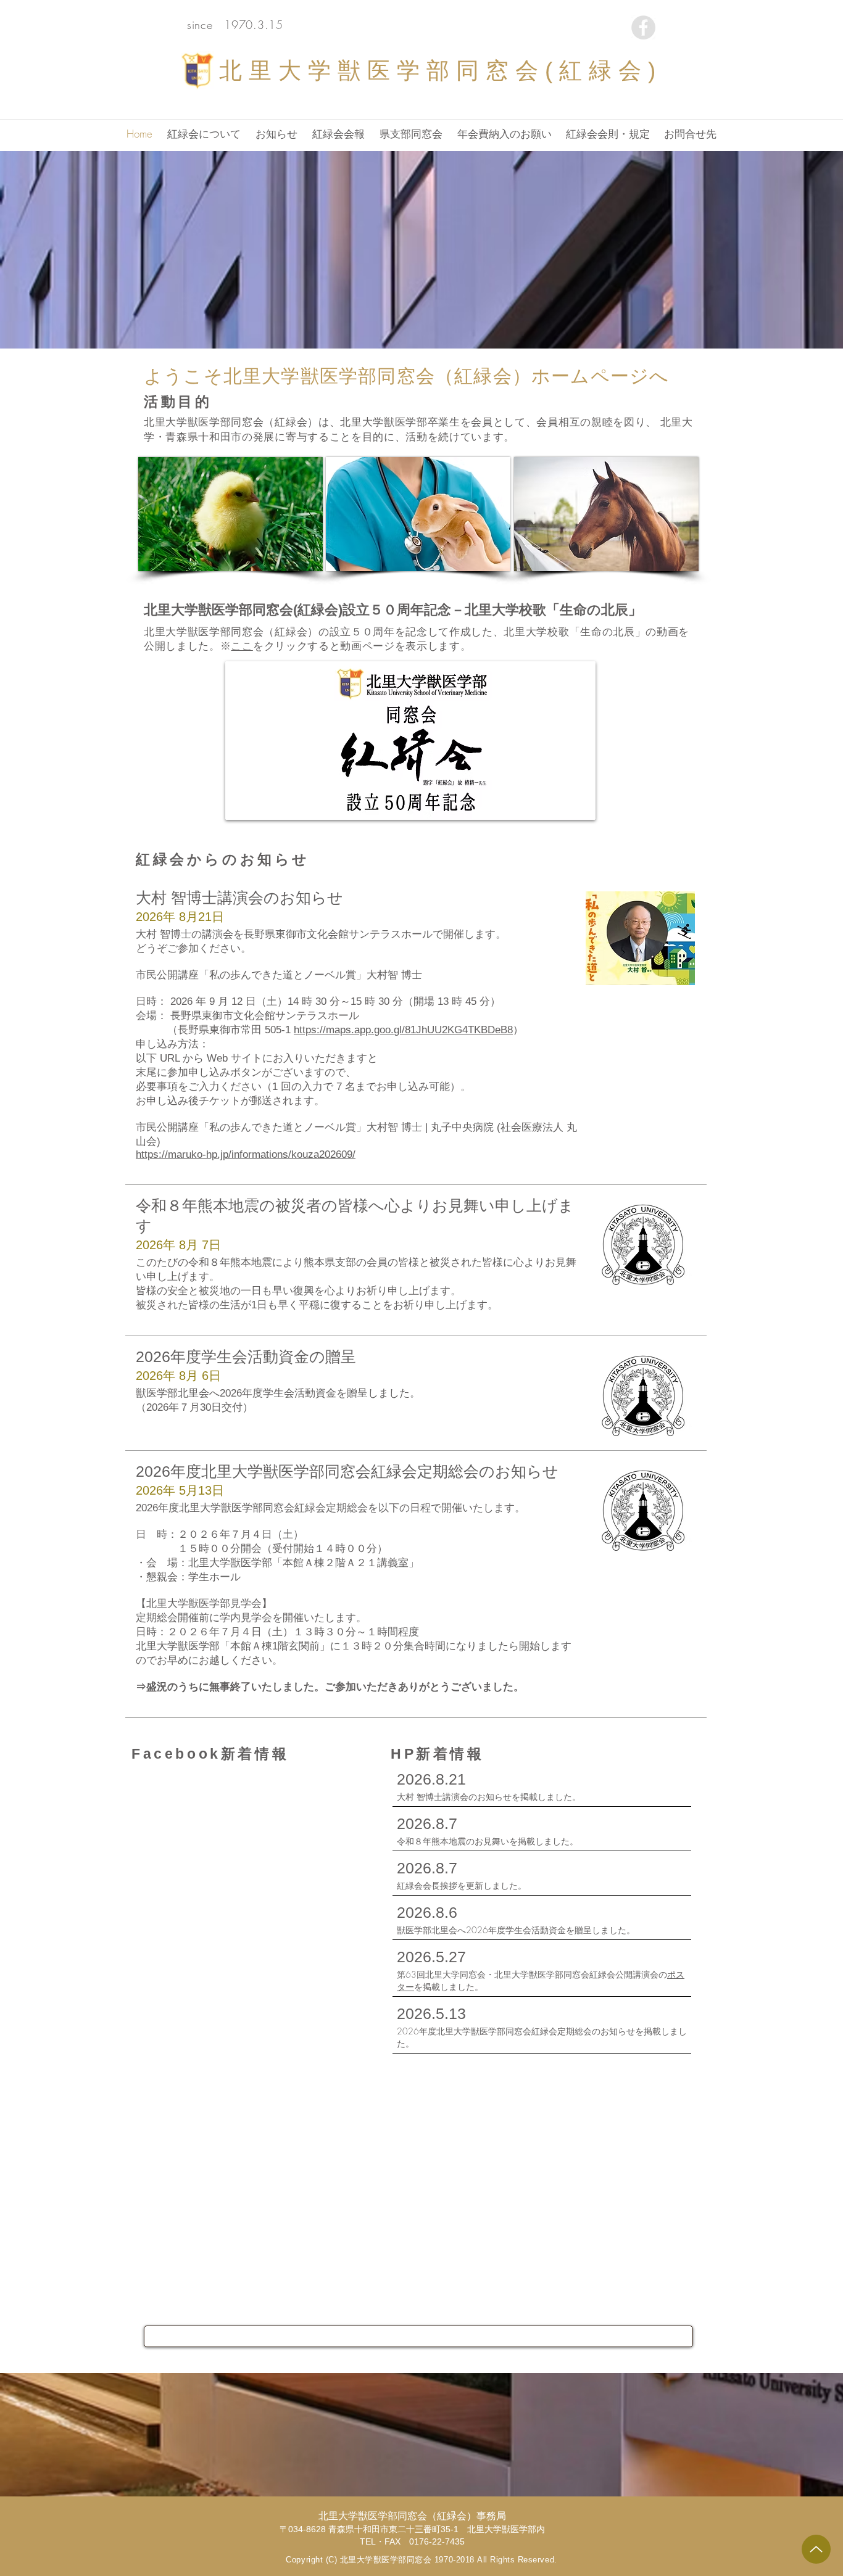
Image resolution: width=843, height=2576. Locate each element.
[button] (204, 134)
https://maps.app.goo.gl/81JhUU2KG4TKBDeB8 (403, 1030)
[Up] (816, 2549)
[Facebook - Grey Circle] (643, 27)
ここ (242, 646)
